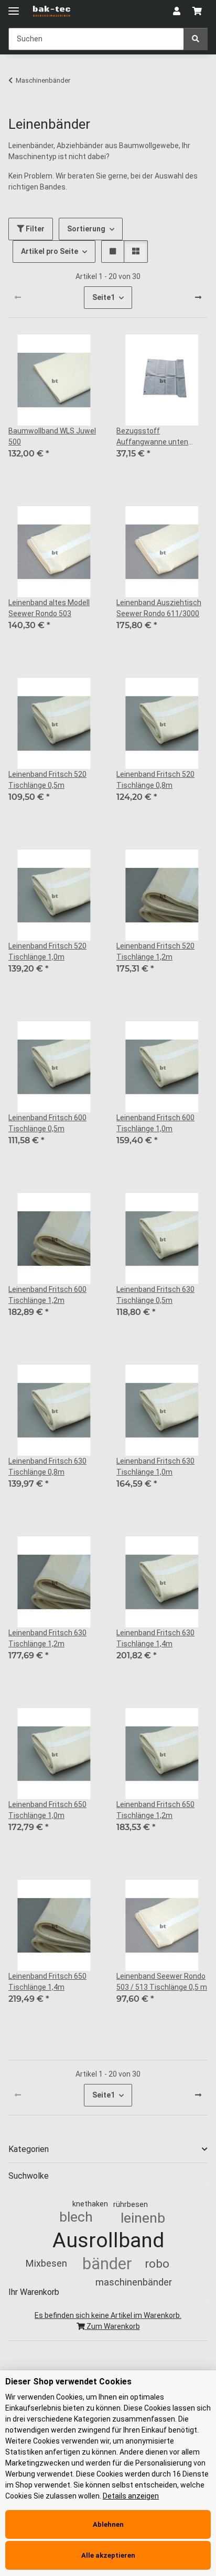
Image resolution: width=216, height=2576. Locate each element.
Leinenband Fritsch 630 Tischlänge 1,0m (155, 1467)
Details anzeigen (131, 2496)
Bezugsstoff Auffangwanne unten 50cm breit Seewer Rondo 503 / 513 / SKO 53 (160, 437)
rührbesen (131, 2204)
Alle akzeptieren (108, 2555)
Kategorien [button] (29, 2149)
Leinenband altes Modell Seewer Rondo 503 (49, 608)
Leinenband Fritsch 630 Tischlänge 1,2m (47, 1638)
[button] (177, 12)
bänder (107, 2264)
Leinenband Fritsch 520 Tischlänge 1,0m (47, 951)
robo (157, 2263)
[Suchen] (196, 39)
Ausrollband (108, 2240)
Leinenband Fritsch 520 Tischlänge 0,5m (47, 780)
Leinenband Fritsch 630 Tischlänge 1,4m (155, 1638)
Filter (34, 229)
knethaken (90, 2204)
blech (76, 2217)
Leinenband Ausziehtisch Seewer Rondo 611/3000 (159, 608)
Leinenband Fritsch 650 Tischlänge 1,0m (47, 1810)
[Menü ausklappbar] (14, 7)
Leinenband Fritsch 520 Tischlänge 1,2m (155, 951)
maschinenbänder (134, 2282)
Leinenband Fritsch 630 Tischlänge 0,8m (47, 1467)
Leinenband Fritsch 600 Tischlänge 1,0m (155, 1123)
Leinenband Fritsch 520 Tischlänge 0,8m (155, 780)
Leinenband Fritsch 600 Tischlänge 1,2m (47, 1295)
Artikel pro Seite (50, 251)
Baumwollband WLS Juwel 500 (52, 436)
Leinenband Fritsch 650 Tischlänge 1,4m (47, 1982)
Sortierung (86, 229)
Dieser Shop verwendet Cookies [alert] (68, 2382)
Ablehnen (108, 2524)
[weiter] (198, 298)
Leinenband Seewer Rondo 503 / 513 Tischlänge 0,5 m (162, 1982)
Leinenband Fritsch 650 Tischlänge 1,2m (155, 1810)
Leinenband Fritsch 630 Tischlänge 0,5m (155, 1295)
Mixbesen (46, 2263)
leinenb (143, 2218)
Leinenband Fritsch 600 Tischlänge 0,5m (47, 1123)
